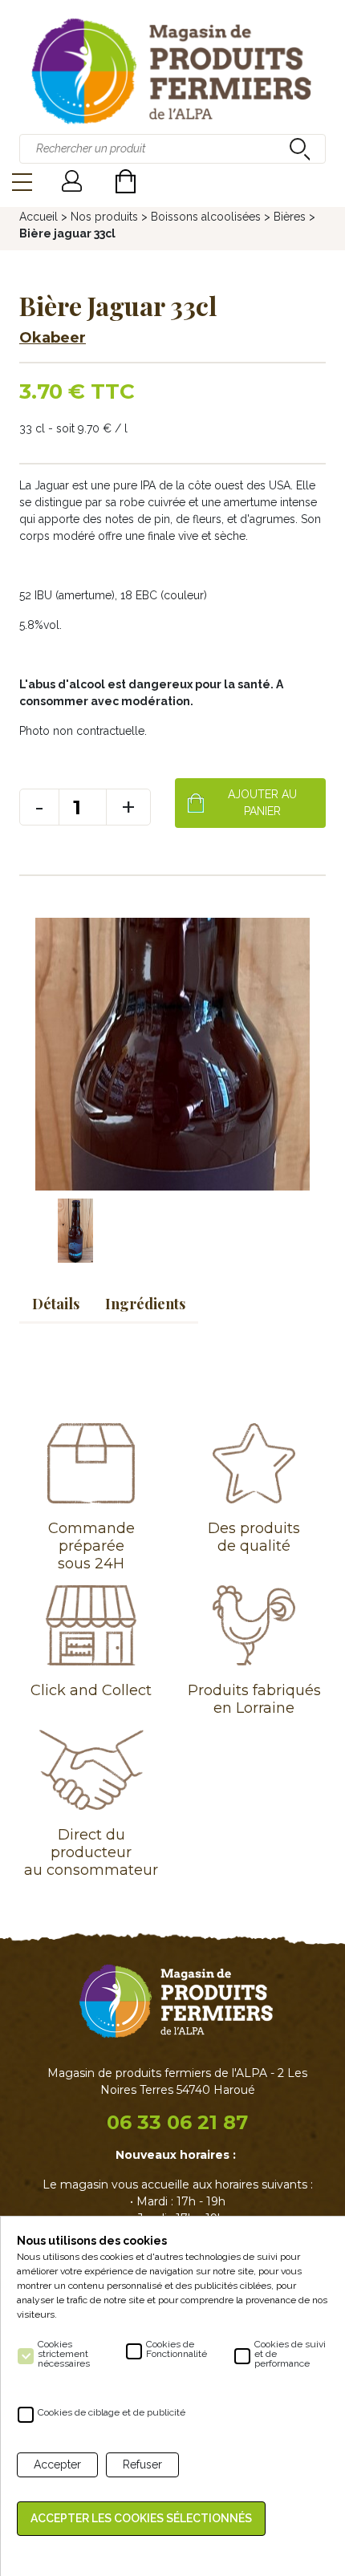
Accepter (57, 2464)
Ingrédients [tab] (145, 1304)
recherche (298, 148)
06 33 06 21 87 (177, 2122)
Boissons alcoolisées (206, 217)
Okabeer (53, 338)
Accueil (39, 217)
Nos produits (104, 217)
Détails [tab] (56, 1304)
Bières (290, 217)
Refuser (142, 2464)
